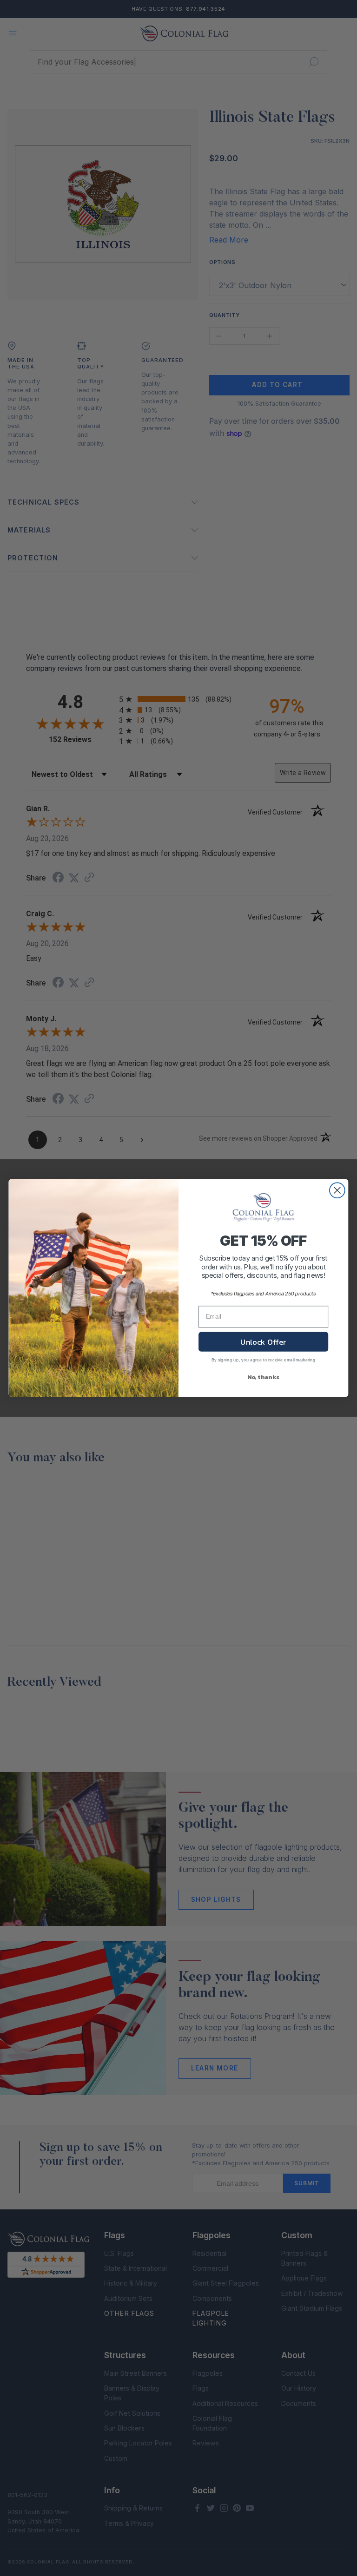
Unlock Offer (263, 1342)
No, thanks (264, 1377)
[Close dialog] (337, 1190)
